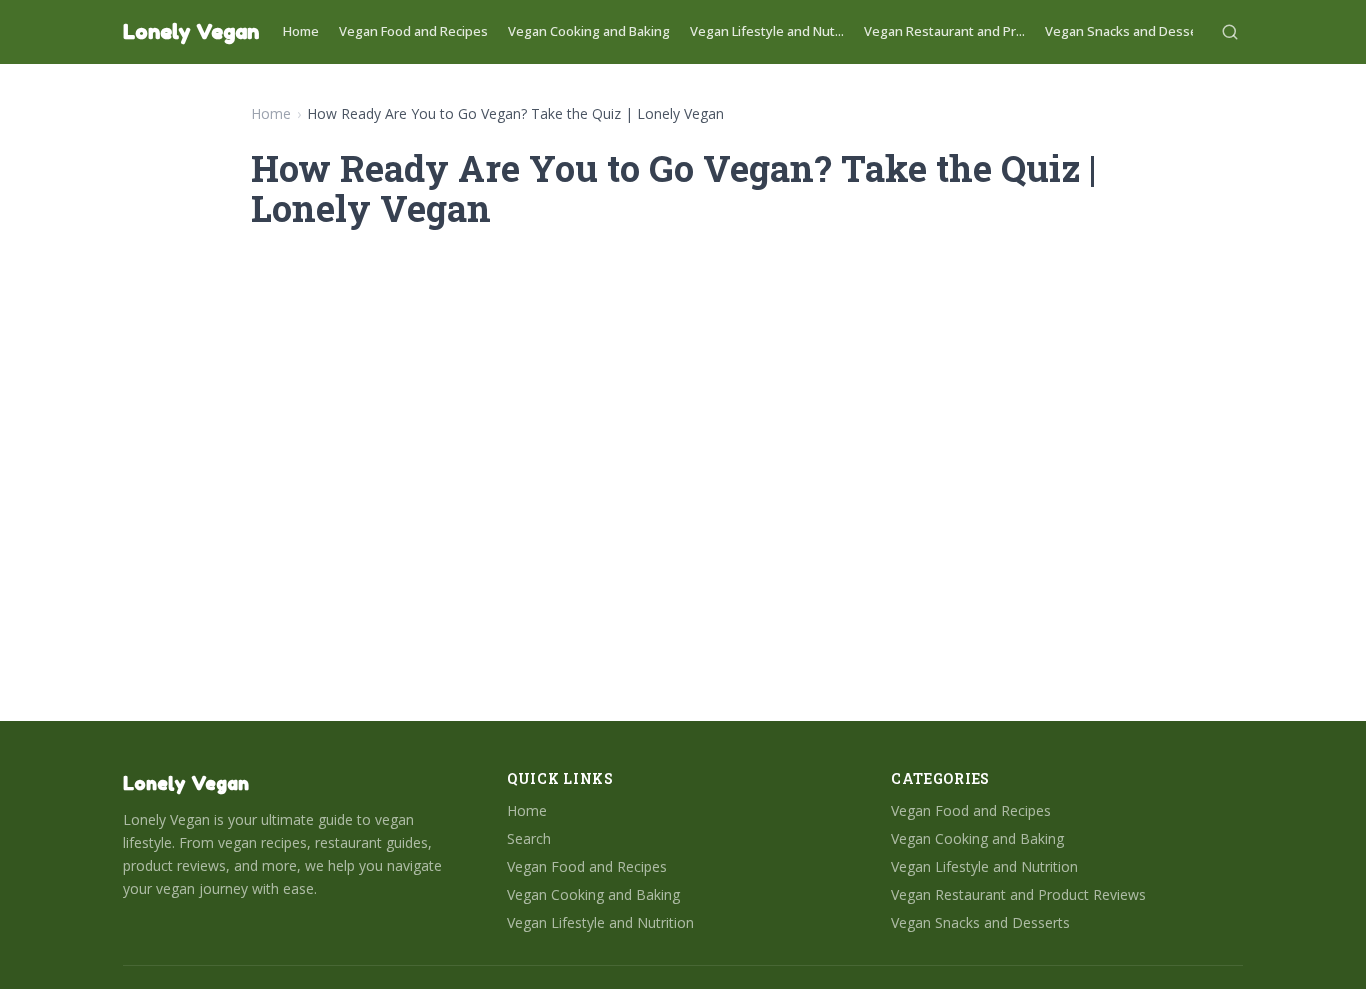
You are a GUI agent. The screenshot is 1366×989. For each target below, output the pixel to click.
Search (529, 838)
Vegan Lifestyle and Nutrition (600, 922)
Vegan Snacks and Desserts (1130, 31)
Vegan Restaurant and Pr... (944, 31)
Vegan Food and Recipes (413, 31)
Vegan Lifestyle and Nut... (767, 31)
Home (301, 31)
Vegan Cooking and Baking (589, 31)
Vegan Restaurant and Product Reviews (1018, 894)
